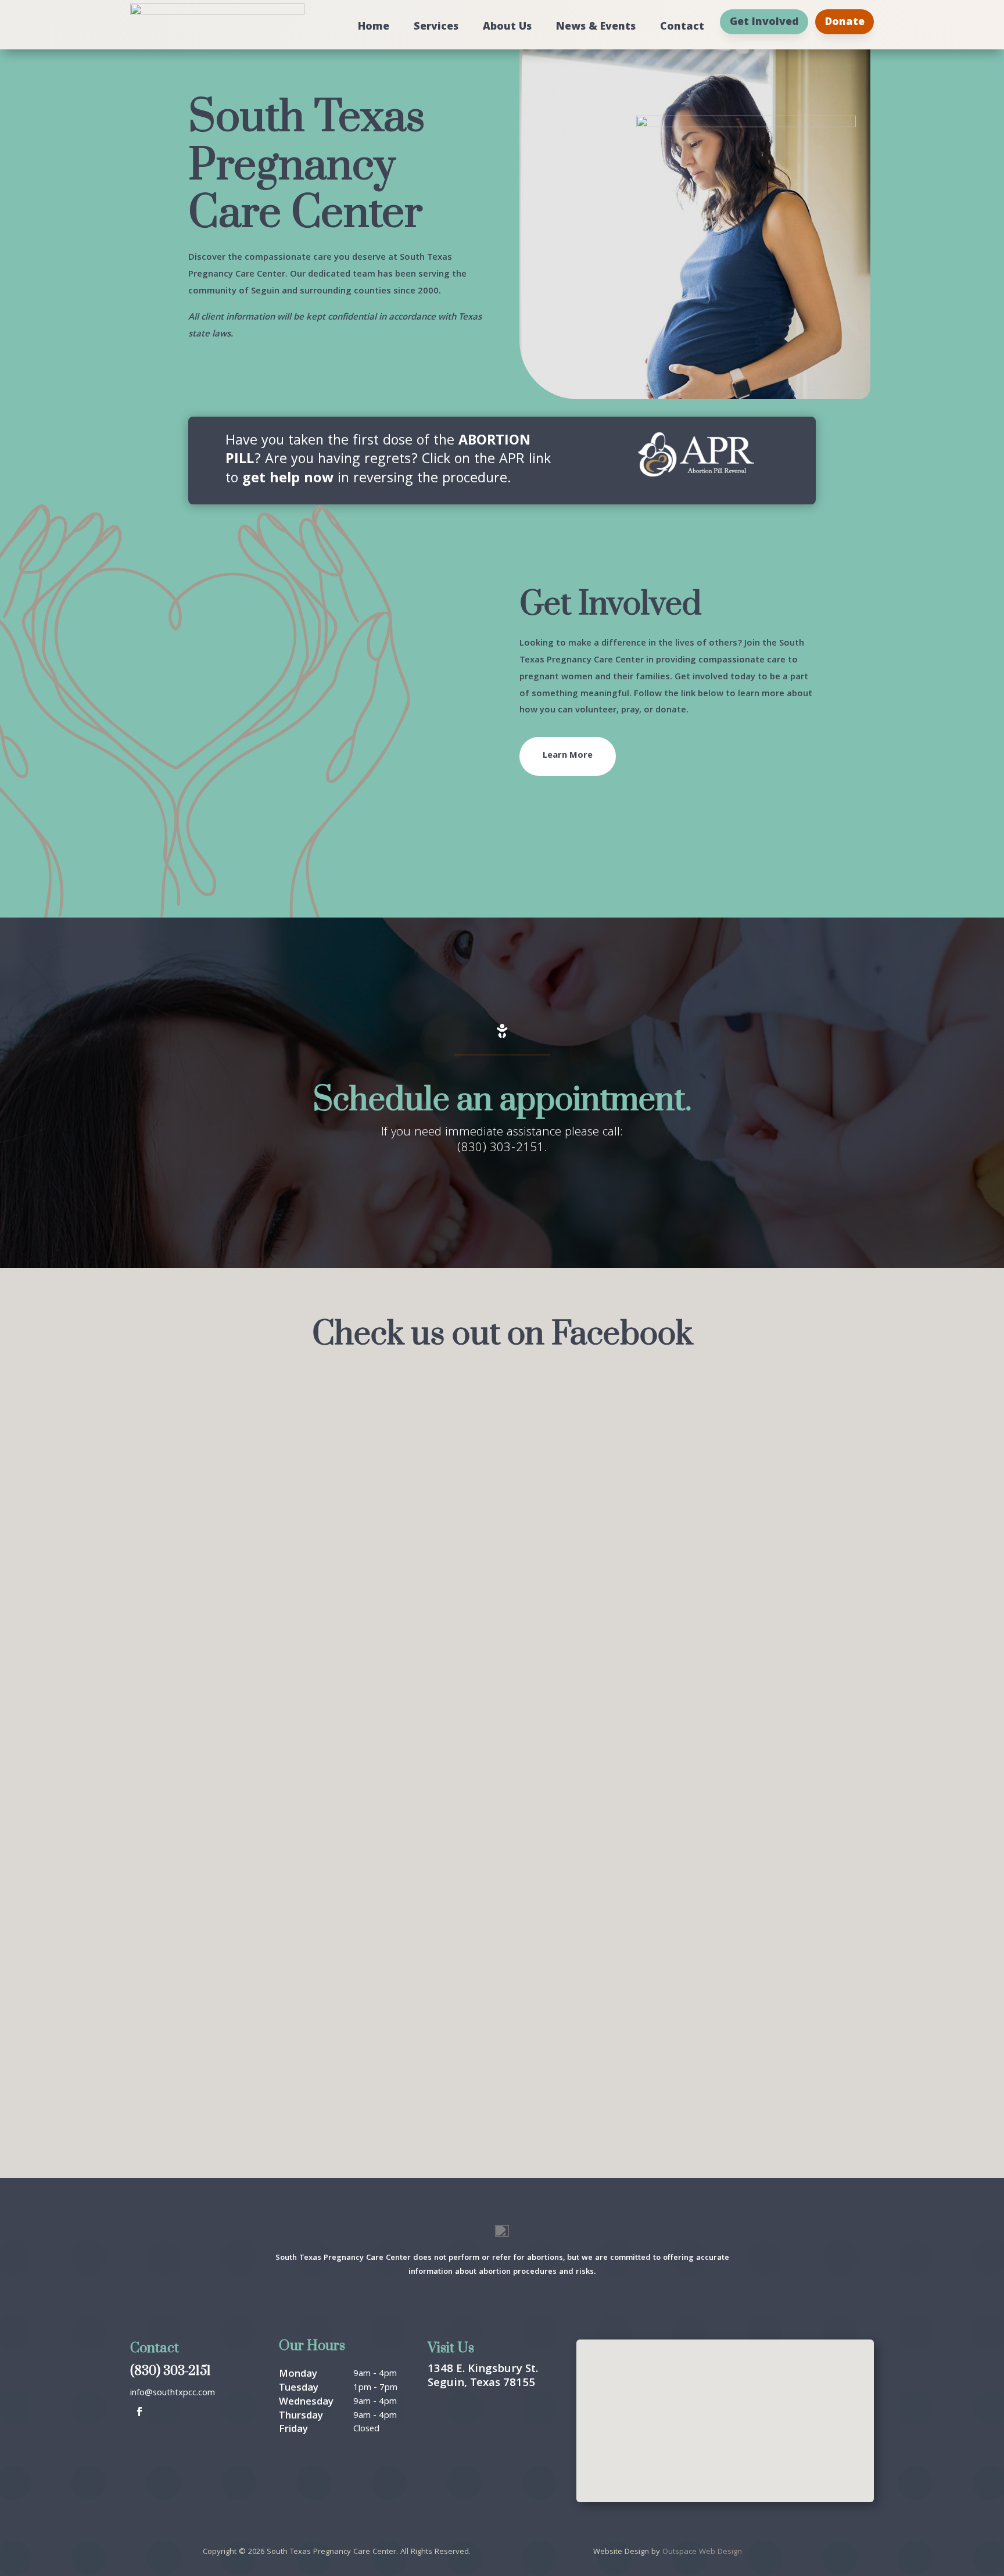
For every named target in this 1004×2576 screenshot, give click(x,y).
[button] (727, 2411)
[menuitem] (374, 22)
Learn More (568, 756)
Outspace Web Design (702, 2552)
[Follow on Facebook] (139, 2412)
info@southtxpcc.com (173, 2394)
